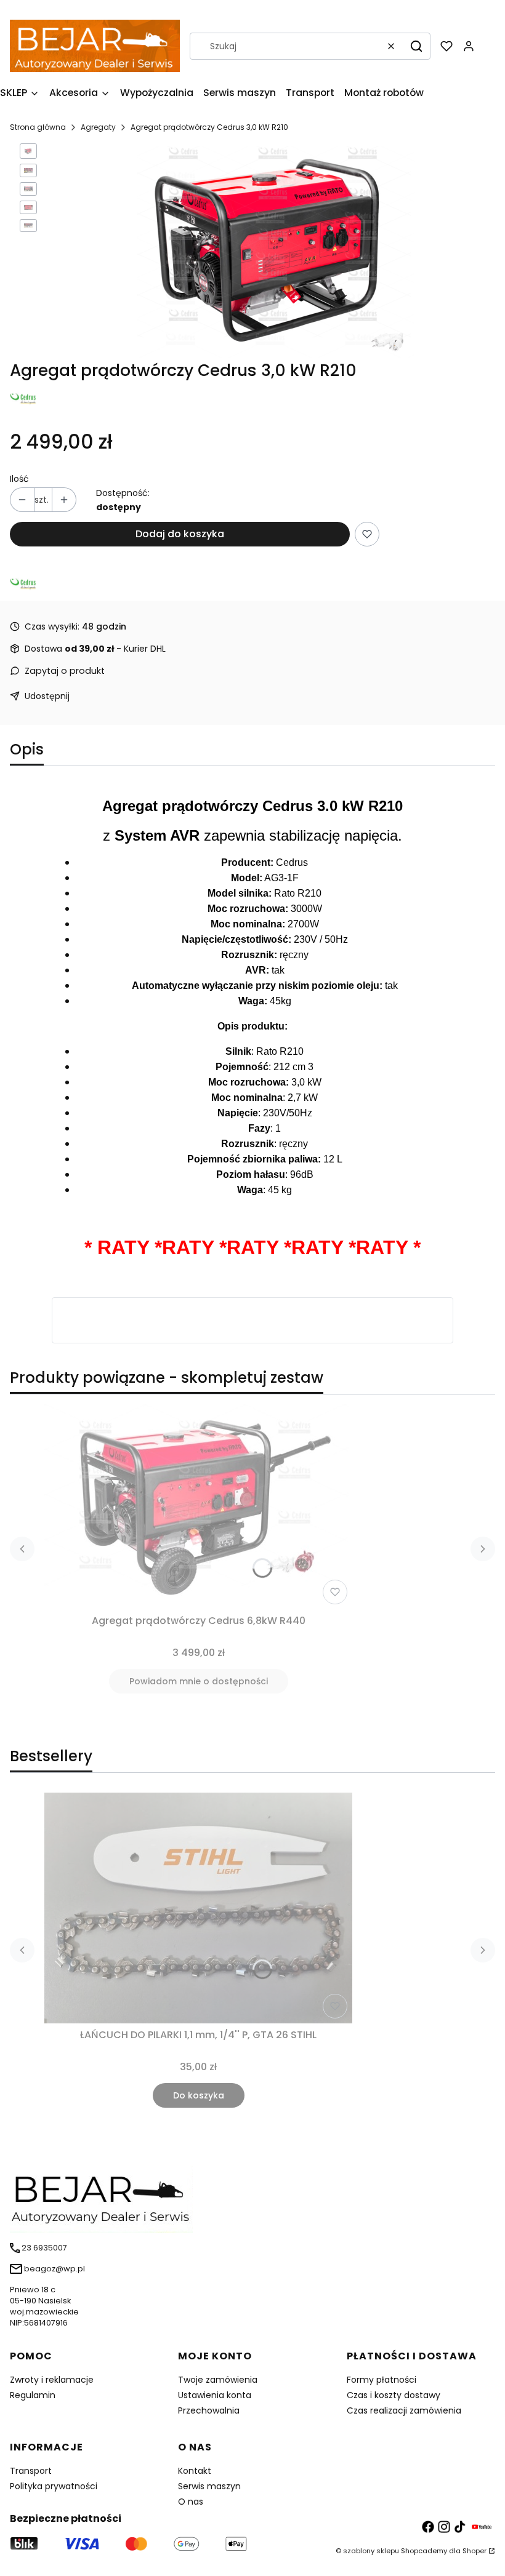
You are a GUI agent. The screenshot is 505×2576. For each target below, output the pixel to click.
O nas (191, 2502)
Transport (31, 2471)
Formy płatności (382, 2380)
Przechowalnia (209, 2410)
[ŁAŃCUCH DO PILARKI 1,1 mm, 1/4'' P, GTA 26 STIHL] (198, 1908)
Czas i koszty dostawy (394, 2395)
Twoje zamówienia (218, 2380)
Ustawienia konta (215, 2395)
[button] (416, 46)
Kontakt (195, 2471)
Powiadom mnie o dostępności (199, 1681)
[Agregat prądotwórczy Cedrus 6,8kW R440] (198, 1507)
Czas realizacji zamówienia (404, 2410)
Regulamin (33, 2395)
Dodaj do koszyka (180, 534)
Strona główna (38, 127)
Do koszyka (199, 2095)
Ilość (19, 479)
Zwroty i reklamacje (52, 2380)
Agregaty (98, 127)
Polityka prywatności (54, 2486)
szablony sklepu (371, 2551)
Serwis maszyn (209, 2486)
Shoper (475, 2551)
